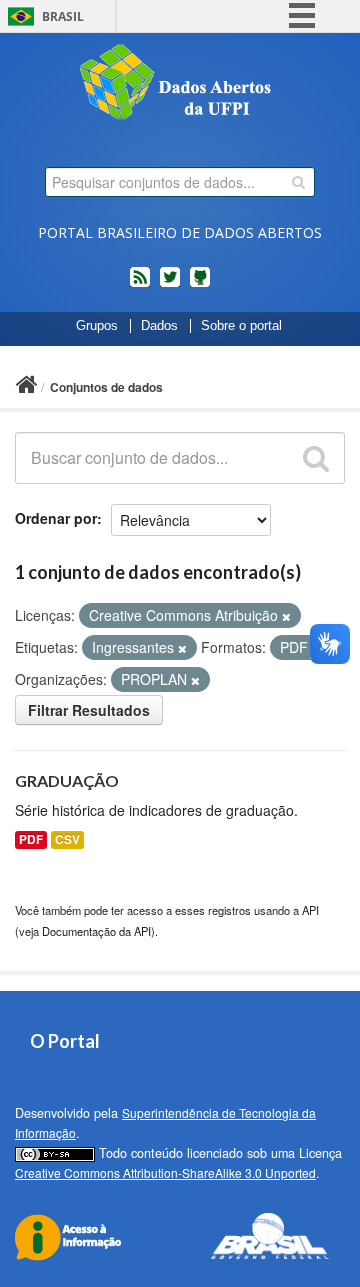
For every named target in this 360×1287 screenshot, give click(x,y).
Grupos (97, 326)
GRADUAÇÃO (67, 780)
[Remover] (286, 616)
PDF (31, 839)
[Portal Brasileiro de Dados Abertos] (180, 84)
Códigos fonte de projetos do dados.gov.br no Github (200, 285)
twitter (170, 285)
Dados (159, 326)
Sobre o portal (241, 326)
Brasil (63, 16)
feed (140, 285)
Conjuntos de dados (106, 387)
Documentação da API (96, 931)
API (310, 910)
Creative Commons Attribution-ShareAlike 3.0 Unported (165, 1172)
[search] (298, 182)
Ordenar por (56, 518)
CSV (67, 839)
